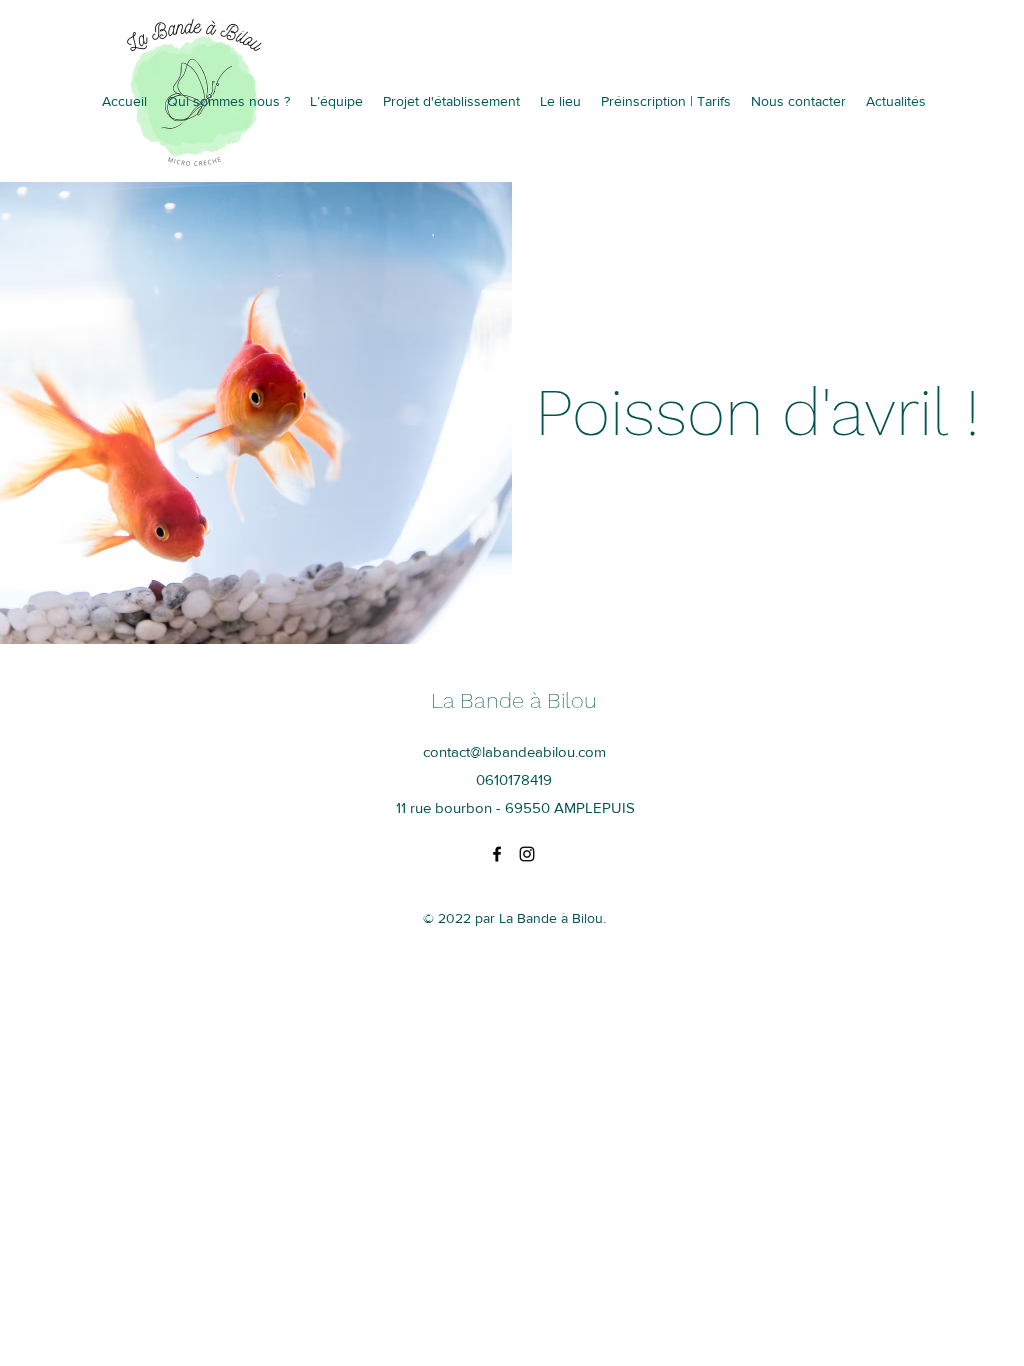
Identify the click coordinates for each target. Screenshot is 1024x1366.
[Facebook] (497, 854)
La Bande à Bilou (514, 700)
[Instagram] (527, 854)
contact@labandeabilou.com (514, 751)
